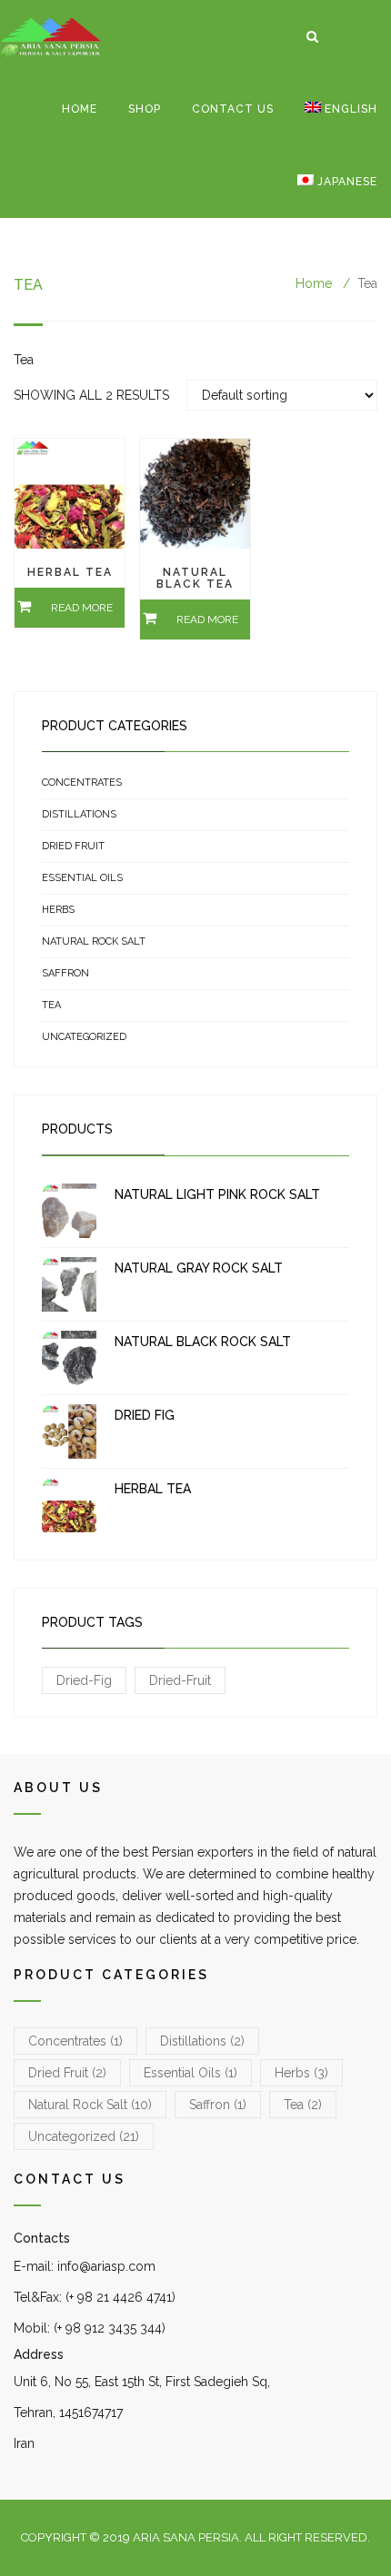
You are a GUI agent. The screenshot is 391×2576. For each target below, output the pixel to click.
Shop (145, 109)
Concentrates (82, 783)
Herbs (58, 910)
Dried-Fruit (180, 1680)
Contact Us (233, 109)
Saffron (65, 973)
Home (80, 109)
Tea (51, 1005)
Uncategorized (84, 1037)
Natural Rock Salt (94, 941)
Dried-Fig (84, 1680)
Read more (82, 608)
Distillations (79, 814)
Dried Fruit (73, 846)
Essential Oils (82, 878)
